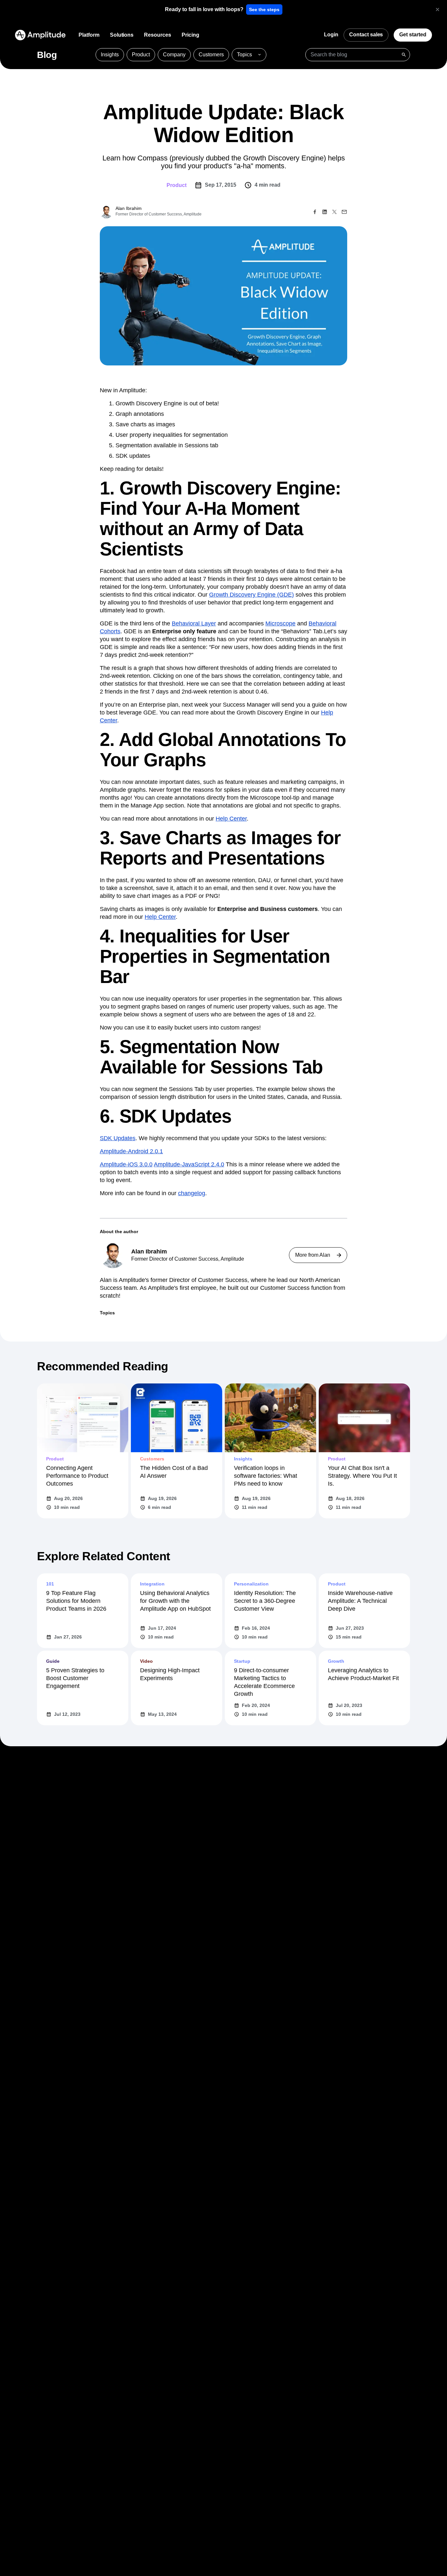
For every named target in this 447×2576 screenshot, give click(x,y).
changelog (192, 1193)
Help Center (231, 819)
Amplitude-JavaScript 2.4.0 (189, 1164)
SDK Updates (118, 1138)
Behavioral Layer (194, 623)
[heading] (204, 9)
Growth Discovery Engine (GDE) (251, 595)
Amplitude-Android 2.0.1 (131, 1151)
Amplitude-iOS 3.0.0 (126, 1164)
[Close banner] (438, 9)
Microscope (280, 623)
